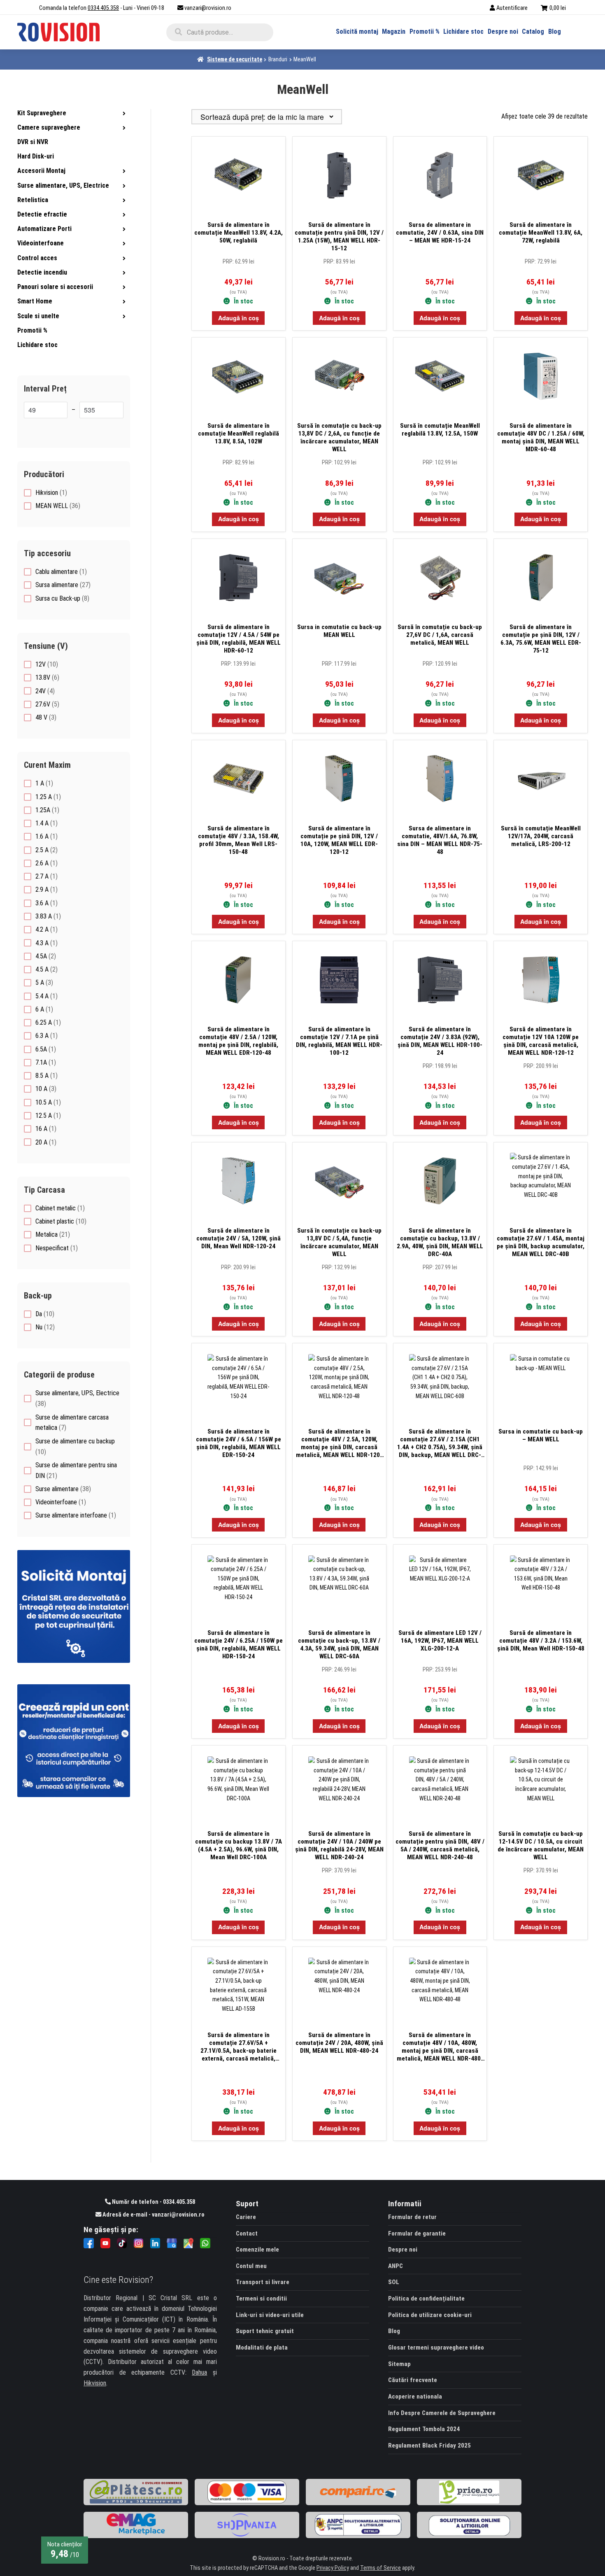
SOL (394, 2282)
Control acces (37, 258)
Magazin (394, 31)
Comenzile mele (257, 2250)
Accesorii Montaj (41, 171)
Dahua (199, 2372)
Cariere (246, 2217)
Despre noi (503, 31)
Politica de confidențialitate (426, 2299)
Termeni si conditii (261, 2299)
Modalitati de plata (262, 2348)
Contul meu (251, 2266)
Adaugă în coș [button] (239, 318)
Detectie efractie (42, 214)
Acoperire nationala (415, 2396)
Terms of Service (380, 2568)
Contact (247, 2233)
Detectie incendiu (42, 272)
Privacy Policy (333, 2568)
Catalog (533, 31)
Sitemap (399, 2364)
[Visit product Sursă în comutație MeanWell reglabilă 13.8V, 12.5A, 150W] (440, 381)
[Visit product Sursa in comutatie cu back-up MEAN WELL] (339, 582)
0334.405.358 (103, 8)
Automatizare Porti (44, 229)
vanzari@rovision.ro (208, 8)
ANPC (396, 2266)
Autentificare (512, 8)
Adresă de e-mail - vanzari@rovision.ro (153, 2215)
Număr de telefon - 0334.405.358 (153, 2202)
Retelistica (33, 200)
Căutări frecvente (413, 2380)
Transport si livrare (263, 2282)
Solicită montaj (357, 31)
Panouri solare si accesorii (55, 287)
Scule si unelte (38, 316)
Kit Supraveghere (42, 113)
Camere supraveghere (49, 127)
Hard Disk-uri (36, 156)
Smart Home (35, 301)
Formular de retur (412, 2217)
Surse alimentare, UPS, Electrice (63, 185)
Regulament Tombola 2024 (424, 2429)
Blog (555, 31)
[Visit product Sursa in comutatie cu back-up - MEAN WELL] (541, 1387)
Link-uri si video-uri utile (270, 2315)
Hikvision (95, 2383)
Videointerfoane (41, 243)
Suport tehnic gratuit (265, 2331)
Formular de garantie (417, 2233)
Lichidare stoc (463, 31)
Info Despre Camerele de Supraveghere (442, 2413)
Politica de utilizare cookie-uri (430, 2315)
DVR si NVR (33, 142)
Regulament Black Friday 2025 (429, 2445)
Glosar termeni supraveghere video (436, 2348)
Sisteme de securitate (235, 59)
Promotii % (425, 31)
